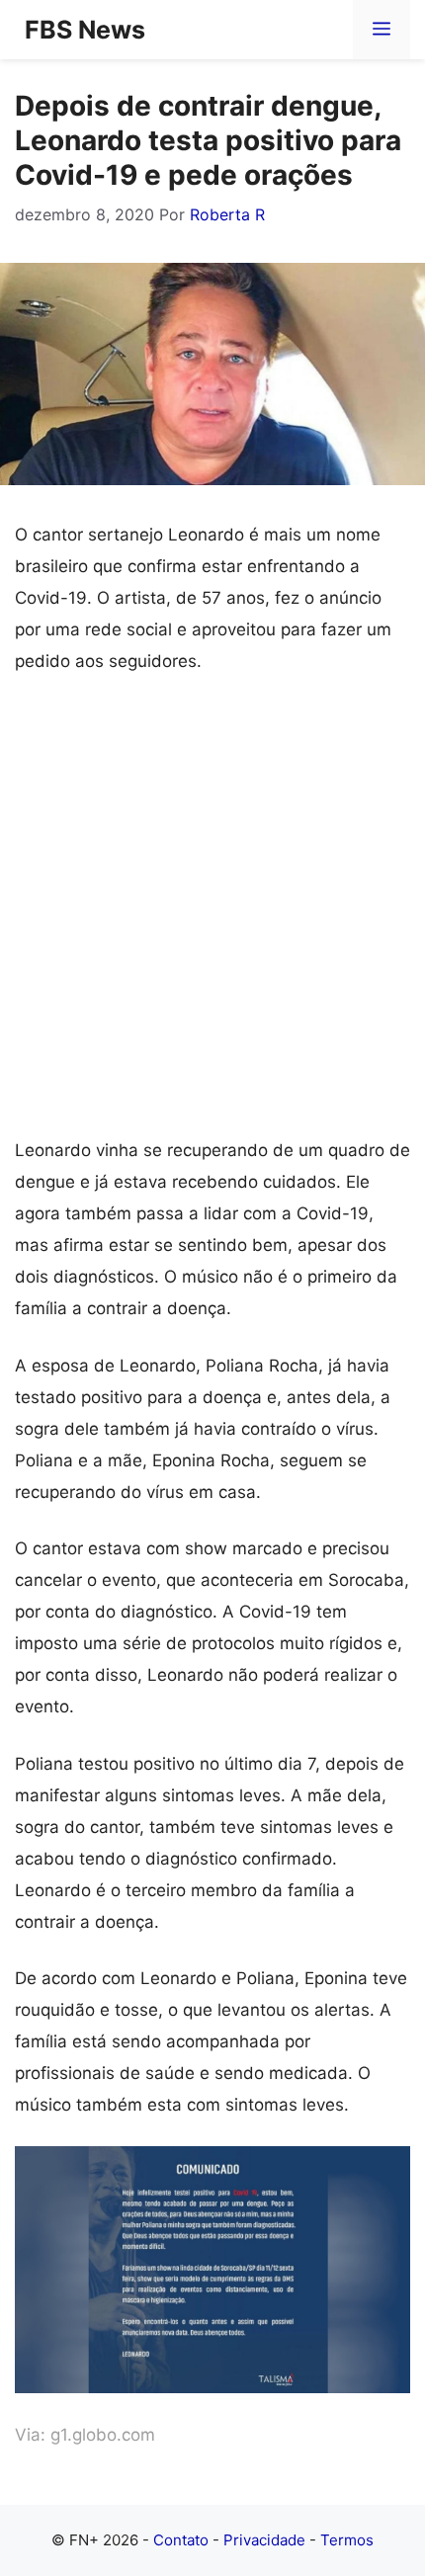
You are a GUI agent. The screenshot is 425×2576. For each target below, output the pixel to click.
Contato (181, 2540)
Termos (347, 2540)
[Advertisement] (212, 914)
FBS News (85, 30)
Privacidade (264, 2540)
